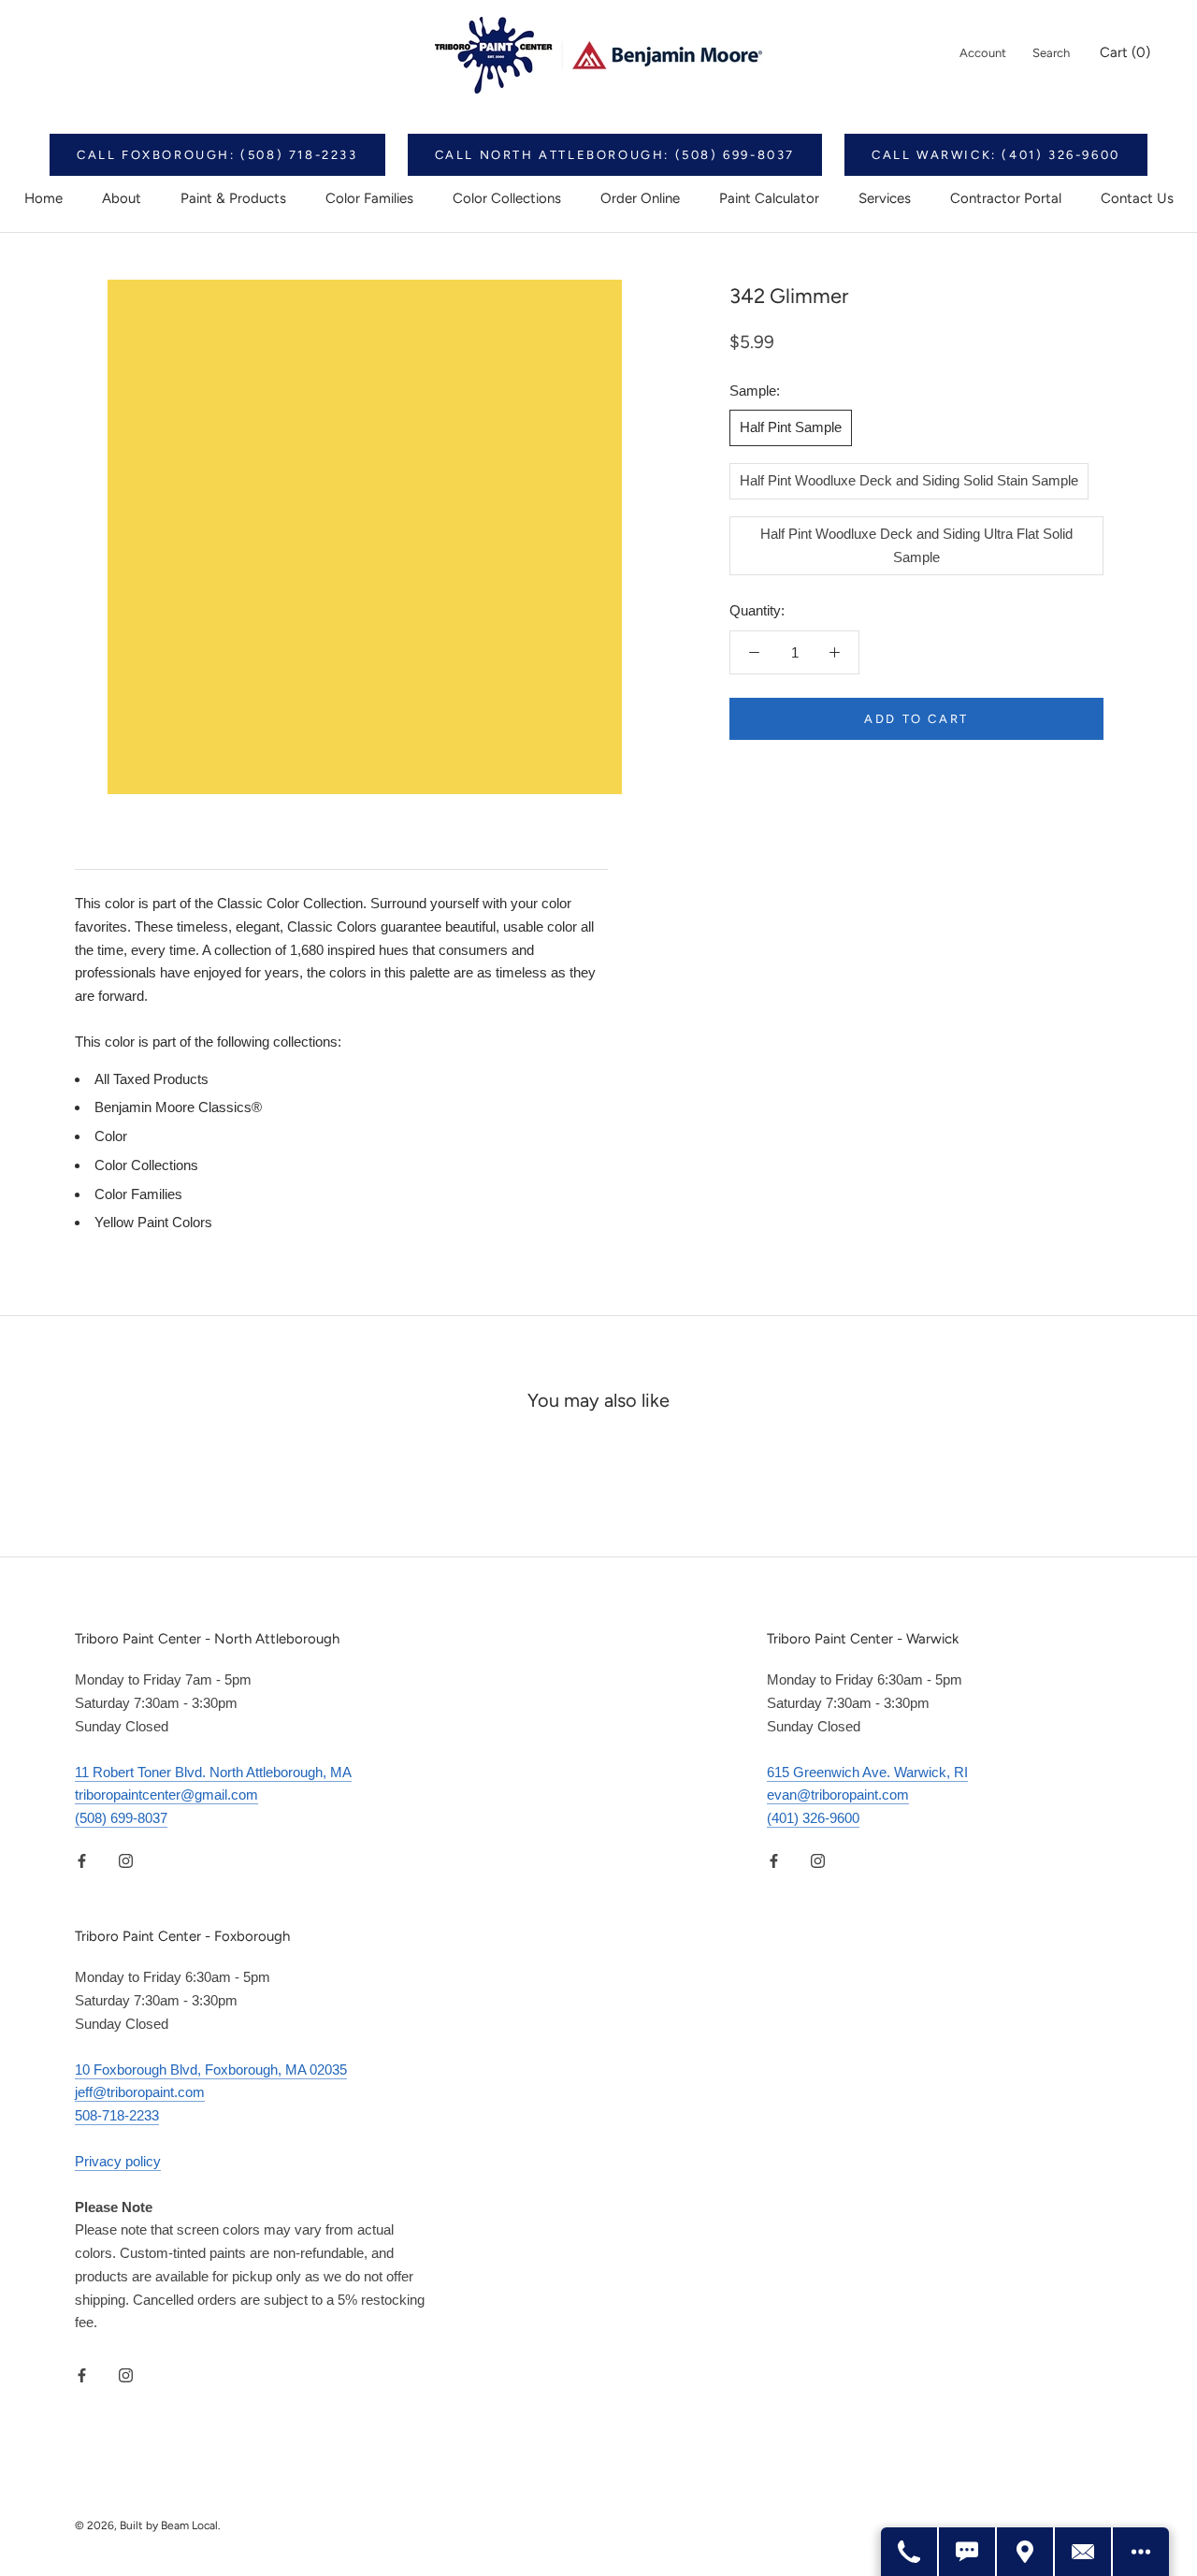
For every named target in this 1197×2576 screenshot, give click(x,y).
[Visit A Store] (1026, 2552)
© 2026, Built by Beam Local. (148, 2525)
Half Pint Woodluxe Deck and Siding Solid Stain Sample (909, 480)
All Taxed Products (151, 1079)
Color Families (369, 198)
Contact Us (1137, 198)
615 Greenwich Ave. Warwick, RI (867, 1772)
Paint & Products (233, 198)
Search (1051, 53)
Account (983, 53)
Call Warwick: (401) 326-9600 (996, 155)
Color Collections (507, 198)
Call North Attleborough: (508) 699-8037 (615, 155)
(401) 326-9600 (813, 1818)
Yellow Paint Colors (153, 1222)
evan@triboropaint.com (838, 1795)
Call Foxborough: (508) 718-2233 (217, 155)
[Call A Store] (910, 2552)
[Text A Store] (968, 2552)
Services (885, 198)
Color (111, 1136)
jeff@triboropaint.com (140, 2092)
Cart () (1125, 52)
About (122, 198)
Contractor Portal (1006, 198)
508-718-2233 (117, 2115)
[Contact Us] (1084, 2552)
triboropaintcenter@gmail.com (166, 1795)
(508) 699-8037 (121, 1818)
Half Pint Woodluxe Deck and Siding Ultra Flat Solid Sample (916, 545)
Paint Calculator (769, 198)
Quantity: (757, 610)
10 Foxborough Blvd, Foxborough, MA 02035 (211, 2069)
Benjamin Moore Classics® (178, 1107)
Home (43, 198)
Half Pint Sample (791, 427)
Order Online (640, 198)
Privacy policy (118, 2161)
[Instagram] (126, 1861)
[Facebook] (82, 1861)
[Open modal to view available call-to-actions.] (1141, 2552)
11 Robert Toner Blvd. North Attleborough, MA (213, 1772)
